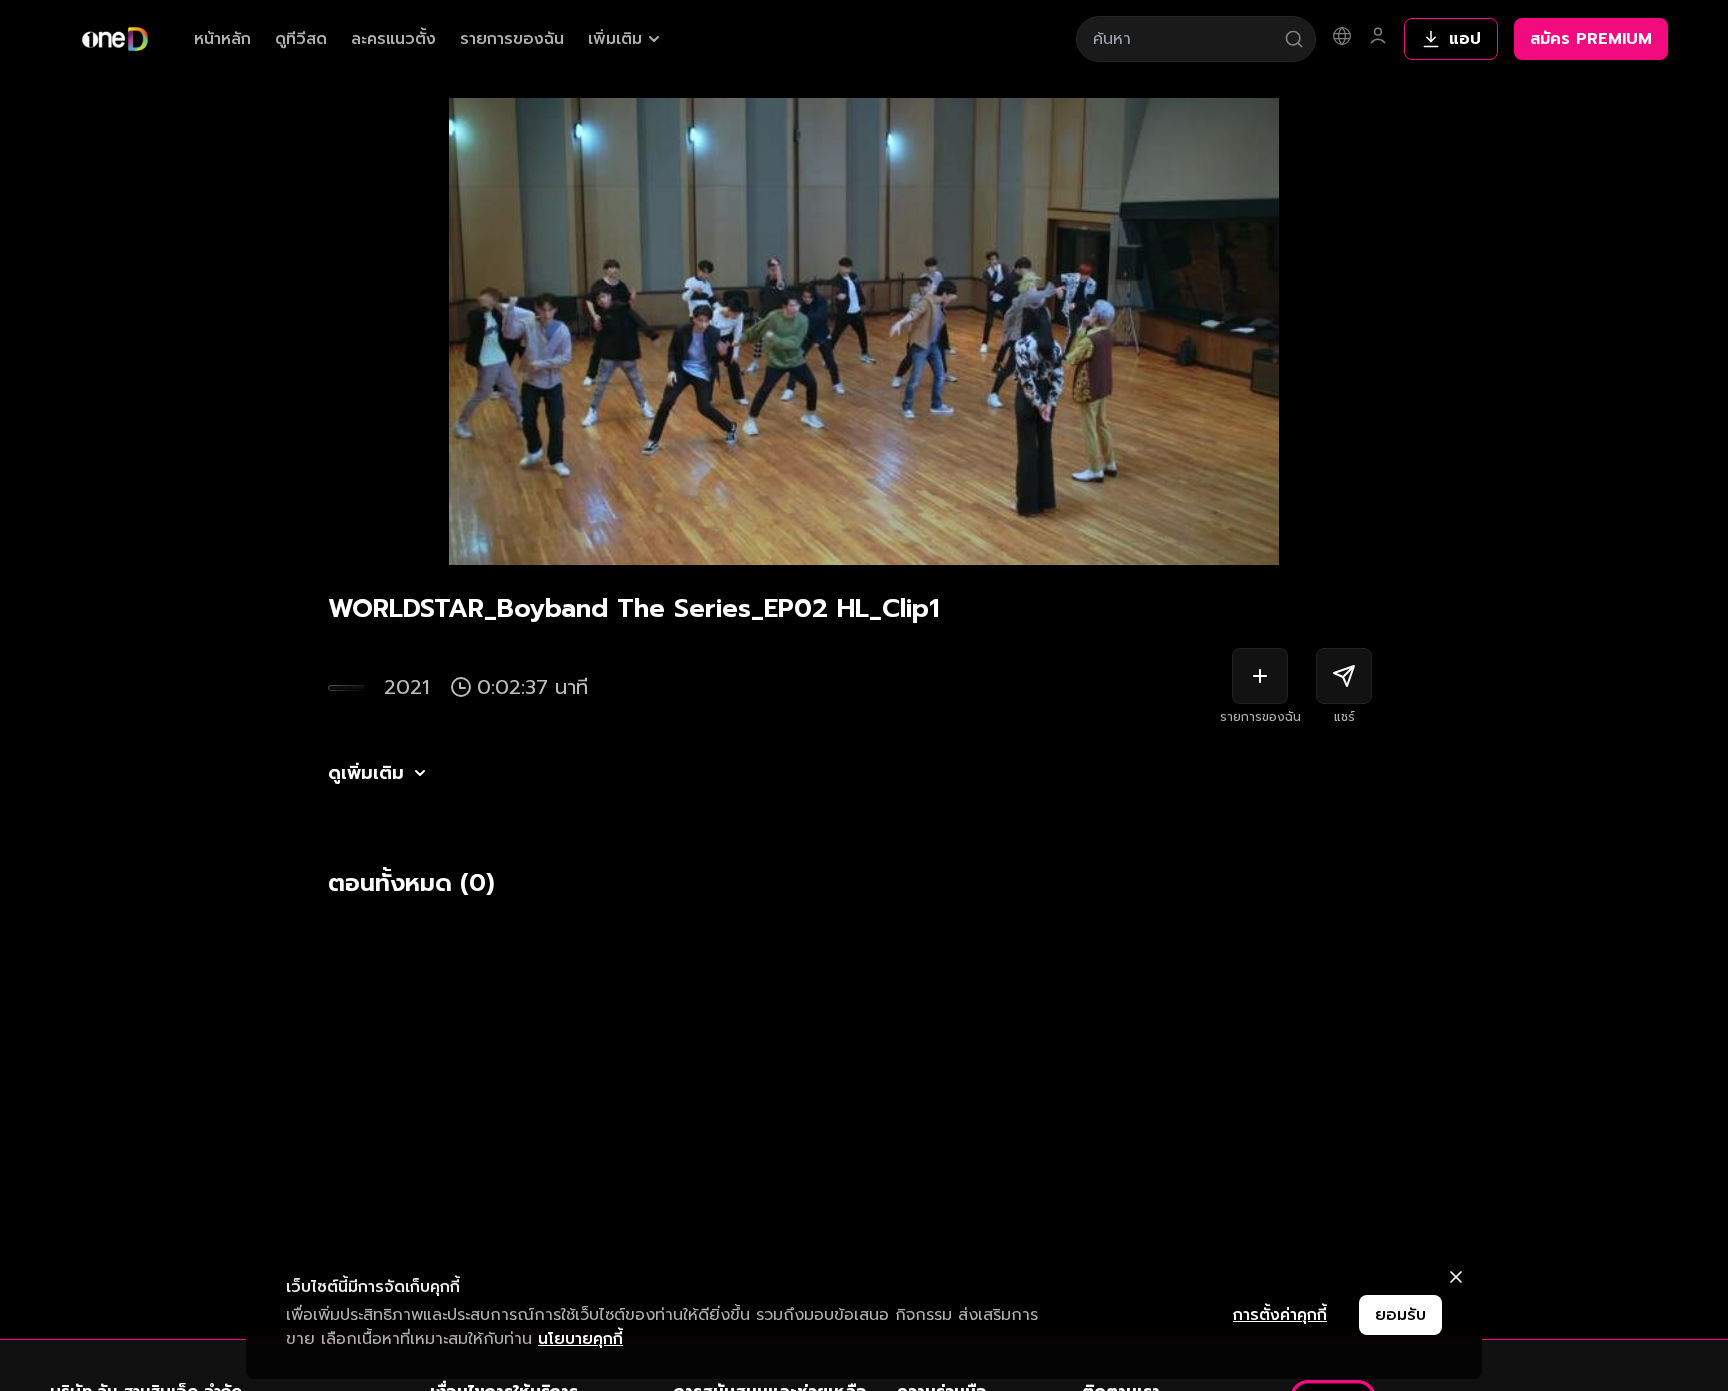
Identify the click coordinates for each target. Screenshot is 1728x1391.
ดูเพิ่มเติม (366, 773)
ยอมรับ (1400, 1315)
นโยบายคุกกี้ (580, 1339)
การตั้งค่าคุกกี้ (1280, 1315)
